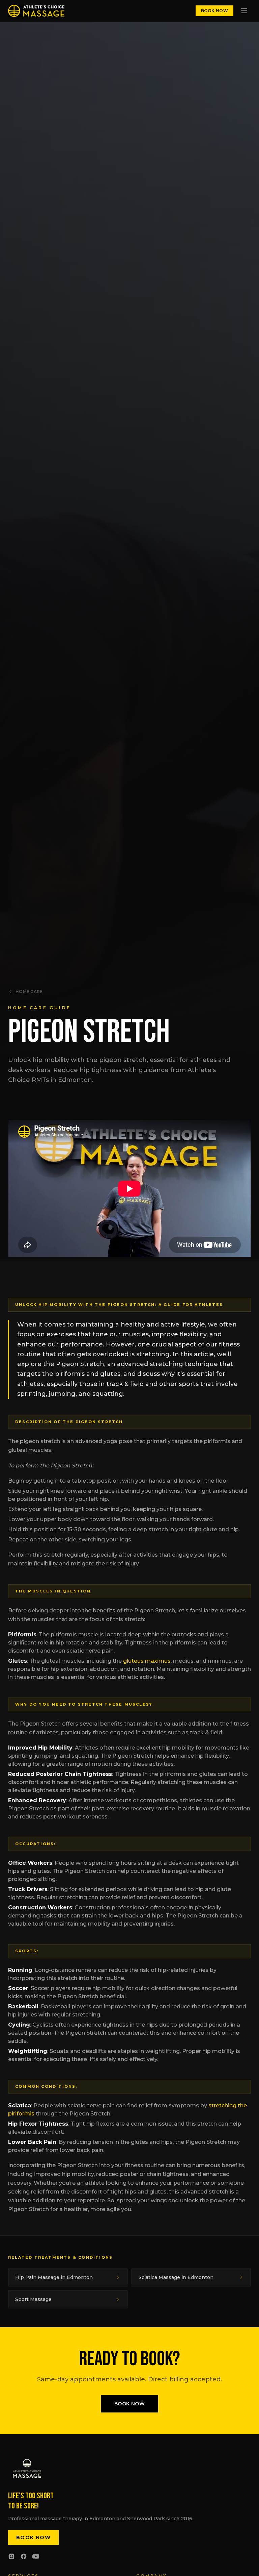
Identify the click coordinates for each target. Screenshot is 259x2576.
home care (29, 992)
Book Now (214, 11)
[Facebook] (24, 2556)
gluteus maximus (147, 1661)
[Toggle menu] (244, 11)
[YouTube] (36, 2556)
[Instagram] (11, 2556)
